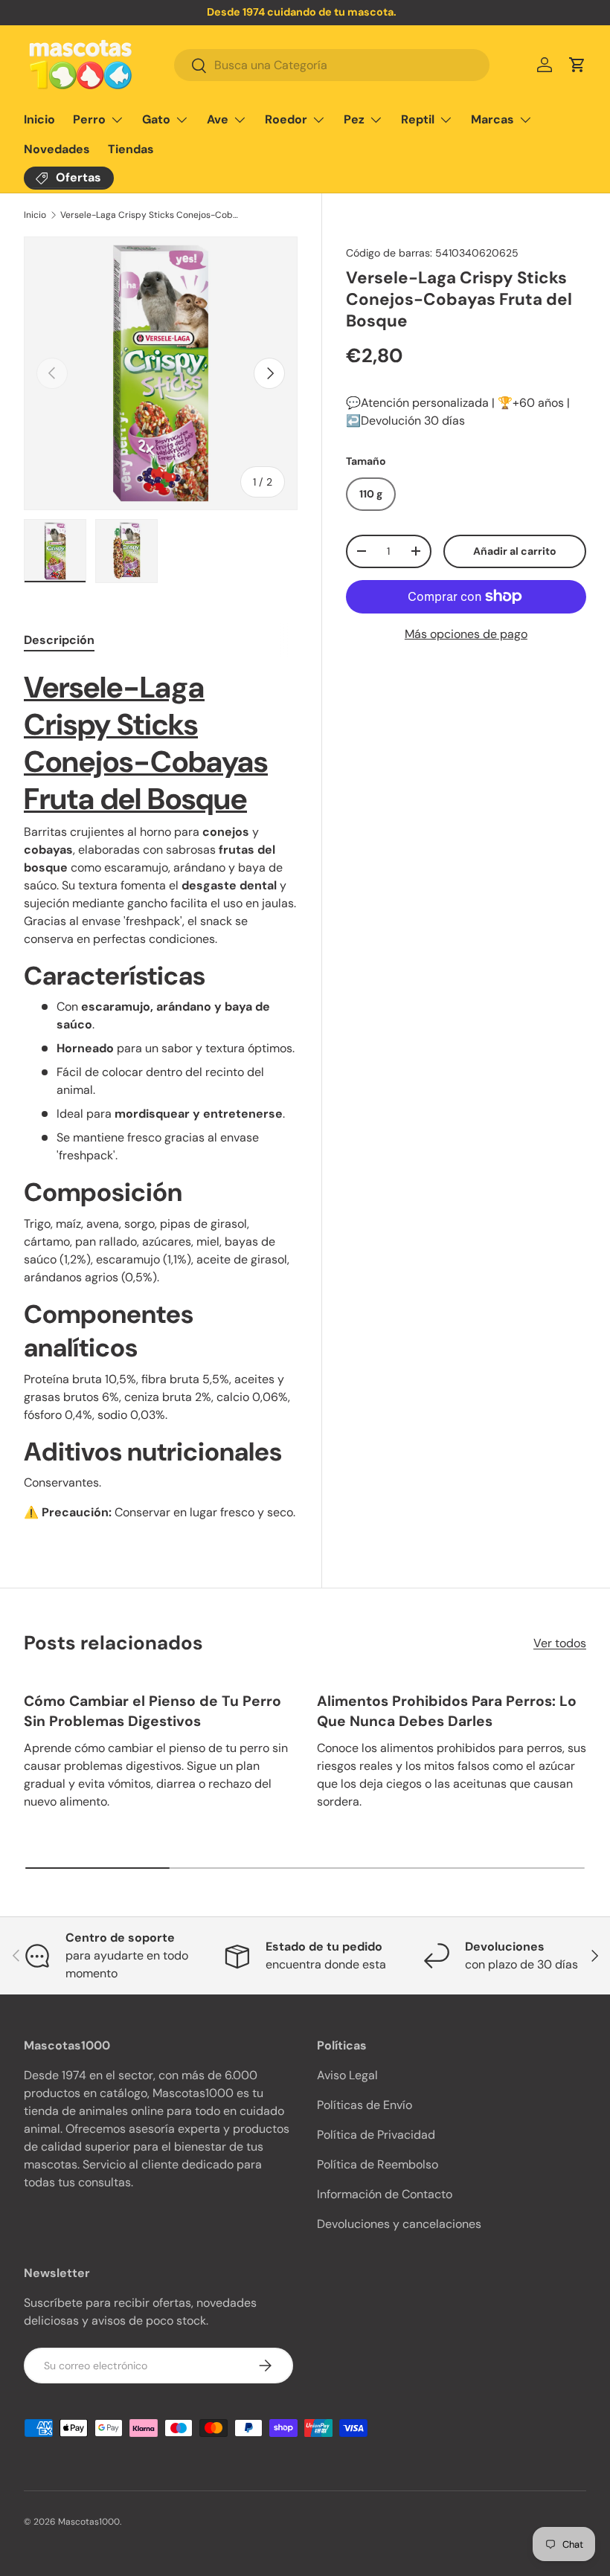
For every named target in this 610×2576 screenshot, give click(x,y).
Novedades (57, 149)
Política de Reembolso (378, 2164)
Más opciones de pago (466, 634)
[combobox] (332, 65)
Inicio (39, 119)
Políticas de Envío (365, 2105)
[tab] (59, 640)
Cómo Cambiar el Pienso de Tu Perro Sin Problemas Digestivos (152, 1711)
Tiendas (131, 149)
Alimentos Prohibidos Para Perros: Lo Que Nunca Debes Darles (447, 1711)
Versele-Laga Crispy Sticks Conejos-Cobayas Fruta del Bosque (150, 215)
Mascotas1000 (89, 2522)
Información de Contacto (385, 2194)
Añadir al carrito (515, 551)
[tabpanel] (161, 1095)
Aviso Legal (347, 2075)
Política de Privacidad (376, 2135)
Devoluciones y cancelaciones (399, 2224)
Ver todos (560, 1643)
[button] (577, 65)
